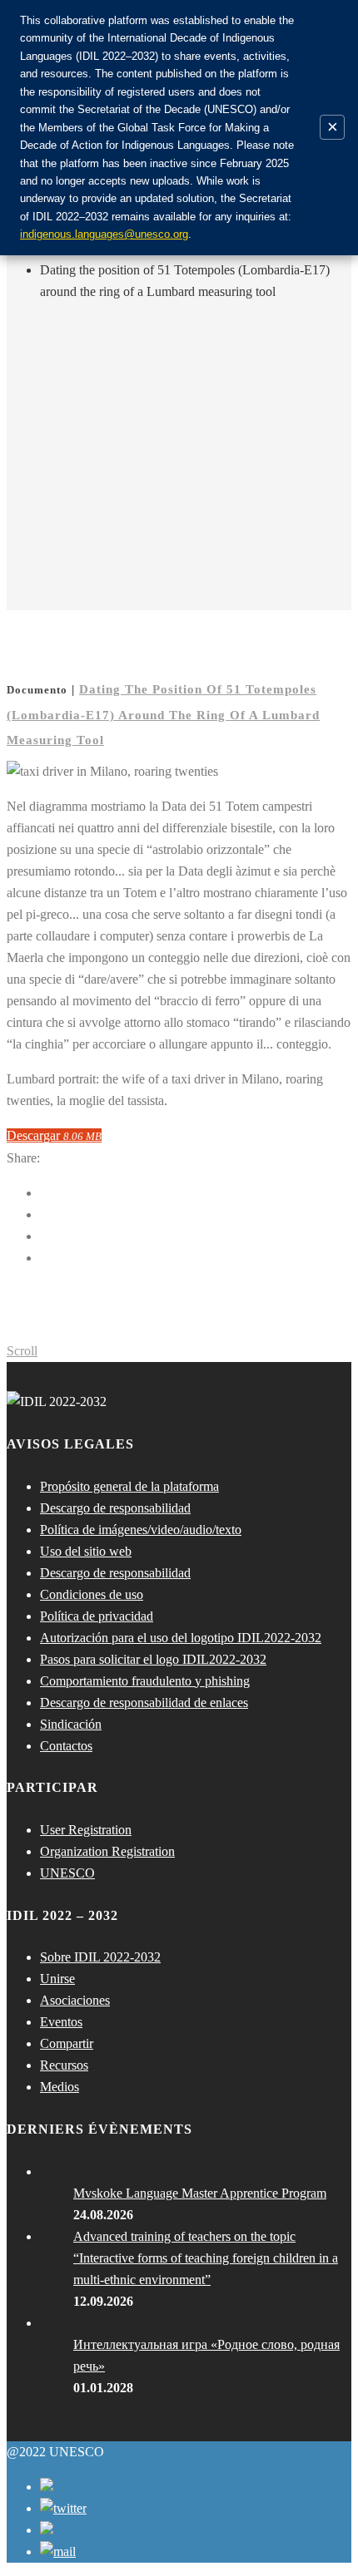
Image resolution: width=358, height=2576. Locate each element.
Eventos (61, 2022)
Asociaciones (75, 2000)
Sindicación (71, 1724)
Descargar (54, 1135)
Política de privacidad (97, 1616)
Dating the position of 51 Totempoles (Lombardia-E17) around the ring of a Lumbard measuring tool (163, 715)
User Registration (86, 1830)
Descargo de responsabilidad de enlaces (144, 1703)
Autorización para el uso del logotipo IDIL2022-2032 (181, 1638)
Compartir (67, 2043)
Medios (60, 2087)
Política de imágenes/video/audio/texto (141, 1530)
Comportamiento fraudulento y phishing (145, 1681)
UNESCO (67, 1873)
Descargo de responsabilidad (115, 1508)
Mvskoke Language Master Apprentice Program (200, 2193)
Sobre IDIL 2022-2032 (100, 1957)
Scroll (22, 1351)
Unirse (57, 1979)
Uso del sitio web (86, 1551)
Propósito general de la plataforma (129, 1486)
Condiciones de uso (92, 1594)
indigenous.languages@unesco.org (104, 234)
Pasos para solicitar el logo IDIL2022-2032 (153, 1659)
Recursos (64, 2065)
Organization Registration (107, 1851)
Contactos (66, 1746)
